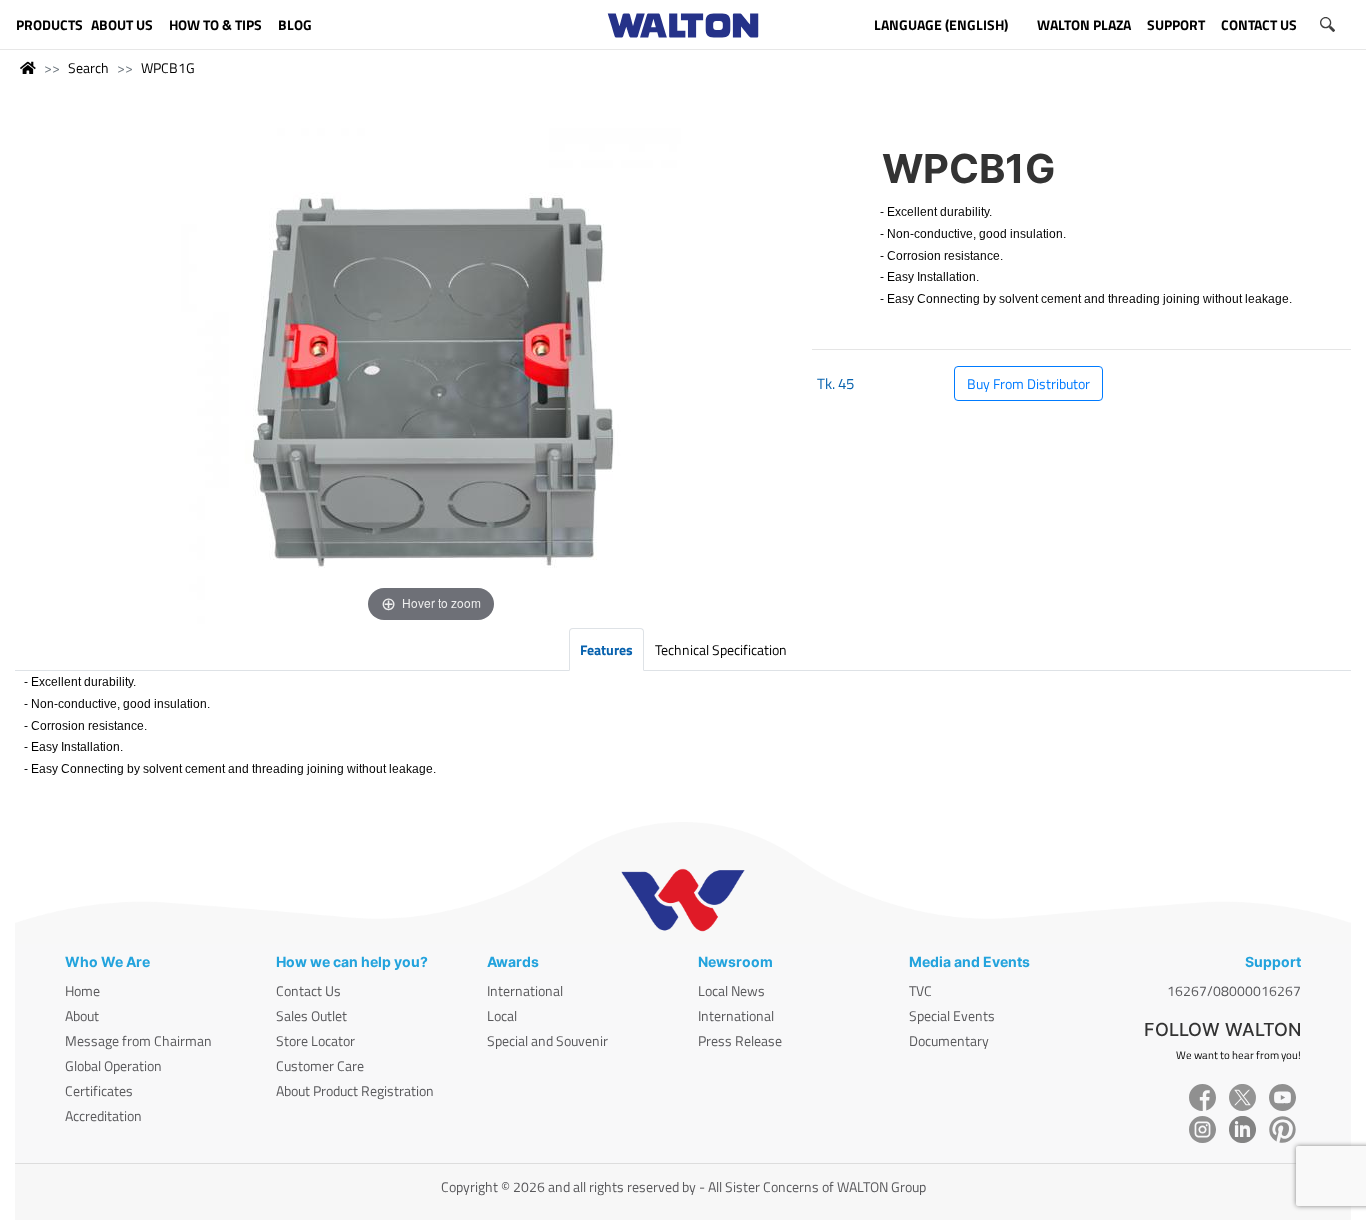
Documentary (949, 1040)
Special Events (952, 1015)
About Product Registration (355, 1090)
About (82, 1015)
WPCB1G (168, 67)
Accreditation (103, 1115)
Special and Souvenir (547, 1040)
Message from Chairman (138, 1040)
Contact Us (308, 990)
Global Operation (113, 1065)
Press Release (740, 1040)
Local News (731, 990)
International (525, 990)
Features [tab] (606, 649)
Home (82, 990)
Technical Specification (721, 649)
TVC (920, 990)
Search (88, 67)
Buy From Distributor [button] (1028, 383)
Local (502, 1015)
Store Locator (315, 1040)
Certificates (99, 1090)
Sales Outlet (311, 1015)
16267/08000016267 (1234, 990)
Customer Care (320, 1065)
